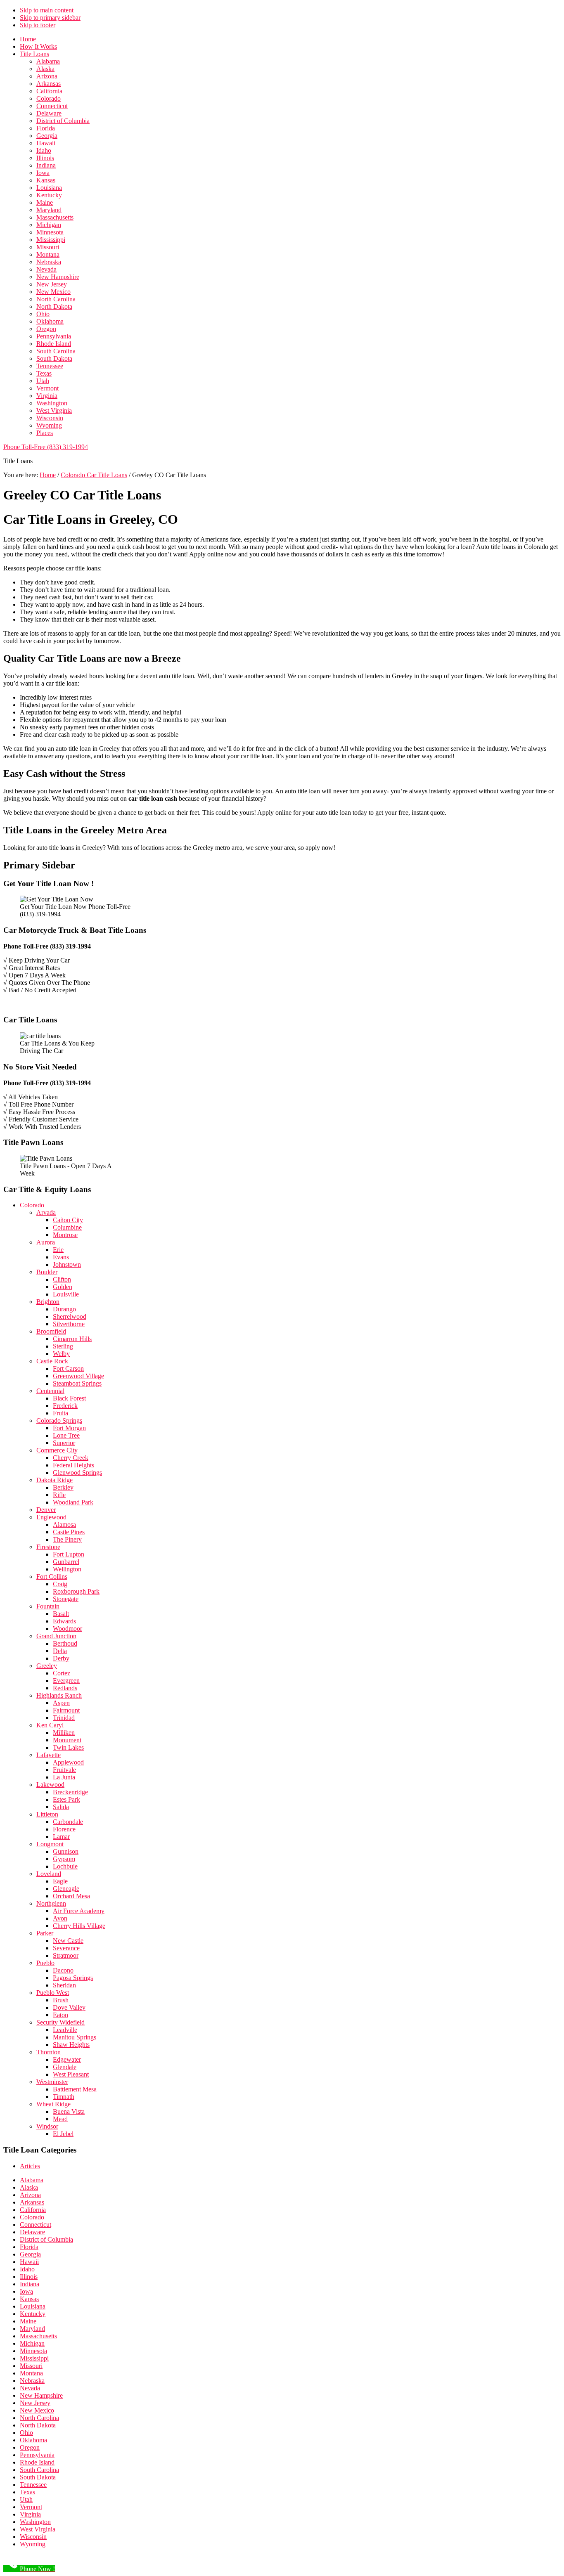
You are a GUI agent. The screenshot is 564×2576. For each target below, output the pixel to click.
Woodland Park (73, 1502)
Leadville (65, 2030)
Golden (63, 1287)
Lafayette (49, 1755)
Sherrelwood (70, 1316)
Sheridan (64, 1985)
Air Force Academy (79, 1911)
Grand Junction (56, 1636)
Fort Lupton (69, 1554)
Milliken (64, 1733)
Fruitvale (64, 1770)
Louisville (66, 1294)
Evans (61, 1257)
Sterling (63, 1346)
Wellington (67, 1569)
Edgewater (67, 2059)
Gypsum (64, 1859)
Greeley (47, 1666)
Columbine (67, 1227)
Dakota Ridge (55, 1480)
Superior (64, 1443)
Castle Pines (69, 1532)
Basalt (61, 1614)
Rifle (59, 1495)
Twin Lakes (68, 1747)
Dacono (63, 1970)
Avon (60, 1918)
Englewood (51, 1517)
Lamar (61, 1837)
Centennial (50, 1391)
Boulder (47, 1272)
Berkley (63, 1487)
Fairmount (66, 1710)
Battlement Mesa (75, 2089)
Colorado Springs (59, 1420)
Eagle (60, 1881)
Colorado (32, 1205)
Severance (66, 1948)
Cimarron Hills (72, 1339)
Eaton (60, 2015)
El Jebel (63, 2134)
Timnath (64, 2097)
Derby (61, 1658)
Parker (45, 1933)
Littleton (47, 1814)
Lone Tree (66, 1435)
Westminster (52, 2082)
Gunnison (66, 1851)
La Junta (64, 1777)
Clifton (62, 1279)
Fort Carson (68, 1368)
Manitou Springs (75, 2037)
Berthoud (65, 1643)
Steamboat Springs (77, 1383)
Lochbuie (65, 1866)
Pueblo (45, 1963)
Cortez (62, 1673)
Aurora (46, 1242)
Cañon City (68, 1220)
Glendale (65, 2067)
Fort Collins (52, 1577)
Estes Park (66, 1799)
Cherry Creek (71, 1458)
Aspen (61, 1703)
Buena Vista (69, 2111)
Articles (30, 2166)
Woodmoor (68, 1629)
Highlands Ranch (59, 1695)
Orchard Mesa (71, 1896)
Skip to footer (38, 25)
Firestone (48, 1547)
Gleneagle (66, 1889)
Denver (46, 1510)
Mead (60, 2119)
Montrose (65, 1235)
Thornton (49, 2052)
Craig (60, 1584)
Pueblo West (53, 1993)
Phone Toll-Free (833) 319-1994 (46, 447)
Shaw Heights (71, 2045)
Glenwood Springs (77, 1473)
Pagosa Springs (73, 1978)
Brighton (48, 1302)
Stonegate (66, 1599)
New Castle (68, 1941)
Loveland (49, 1874)
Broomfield (51, 1331)
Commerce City (57, 1450)
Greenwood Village (78, 1376)
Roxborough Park (76, 1591)
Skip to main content (47, 10)
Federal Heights (73, 1465)
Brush (61, 2000)
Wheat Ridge (53, 2104)
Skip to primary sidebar (50, 18)
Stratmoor (66, 1955)
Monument (67, 1740)
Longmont (50, 1844)
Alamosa (64, 1525)
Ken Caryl (50, 1725)
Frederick (65, 1406)
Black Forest (69, 1398)
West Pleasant (71, 2074)
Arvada (46, 1212)
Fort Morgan (69, 1428)
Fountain (48, 1606)
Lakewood (50, 1785)
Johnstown (67, 1264)
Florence (64, 1829)
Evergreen (66, 1681)
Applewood (68, 1762)
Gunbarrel (66, 1562)
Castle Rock (52, 1361)
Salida (61, 1807)
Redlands (65, 1688)
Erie (58, 1250)
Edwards (64, 1621)
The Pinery (67, 1539)
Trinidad (64, 1718)
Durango (64, 1309)
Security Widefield (60, 2022)
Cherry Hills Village (79, 1926)
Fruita (60, 1413)
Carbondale (68, 1822)
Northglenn (51, 1903)
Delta (60, 1651)
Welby (61, 1354)
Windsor (47, 2126)
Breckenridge (70, 1792)
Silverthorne (69, 1324)
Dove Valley (69, 2007)
